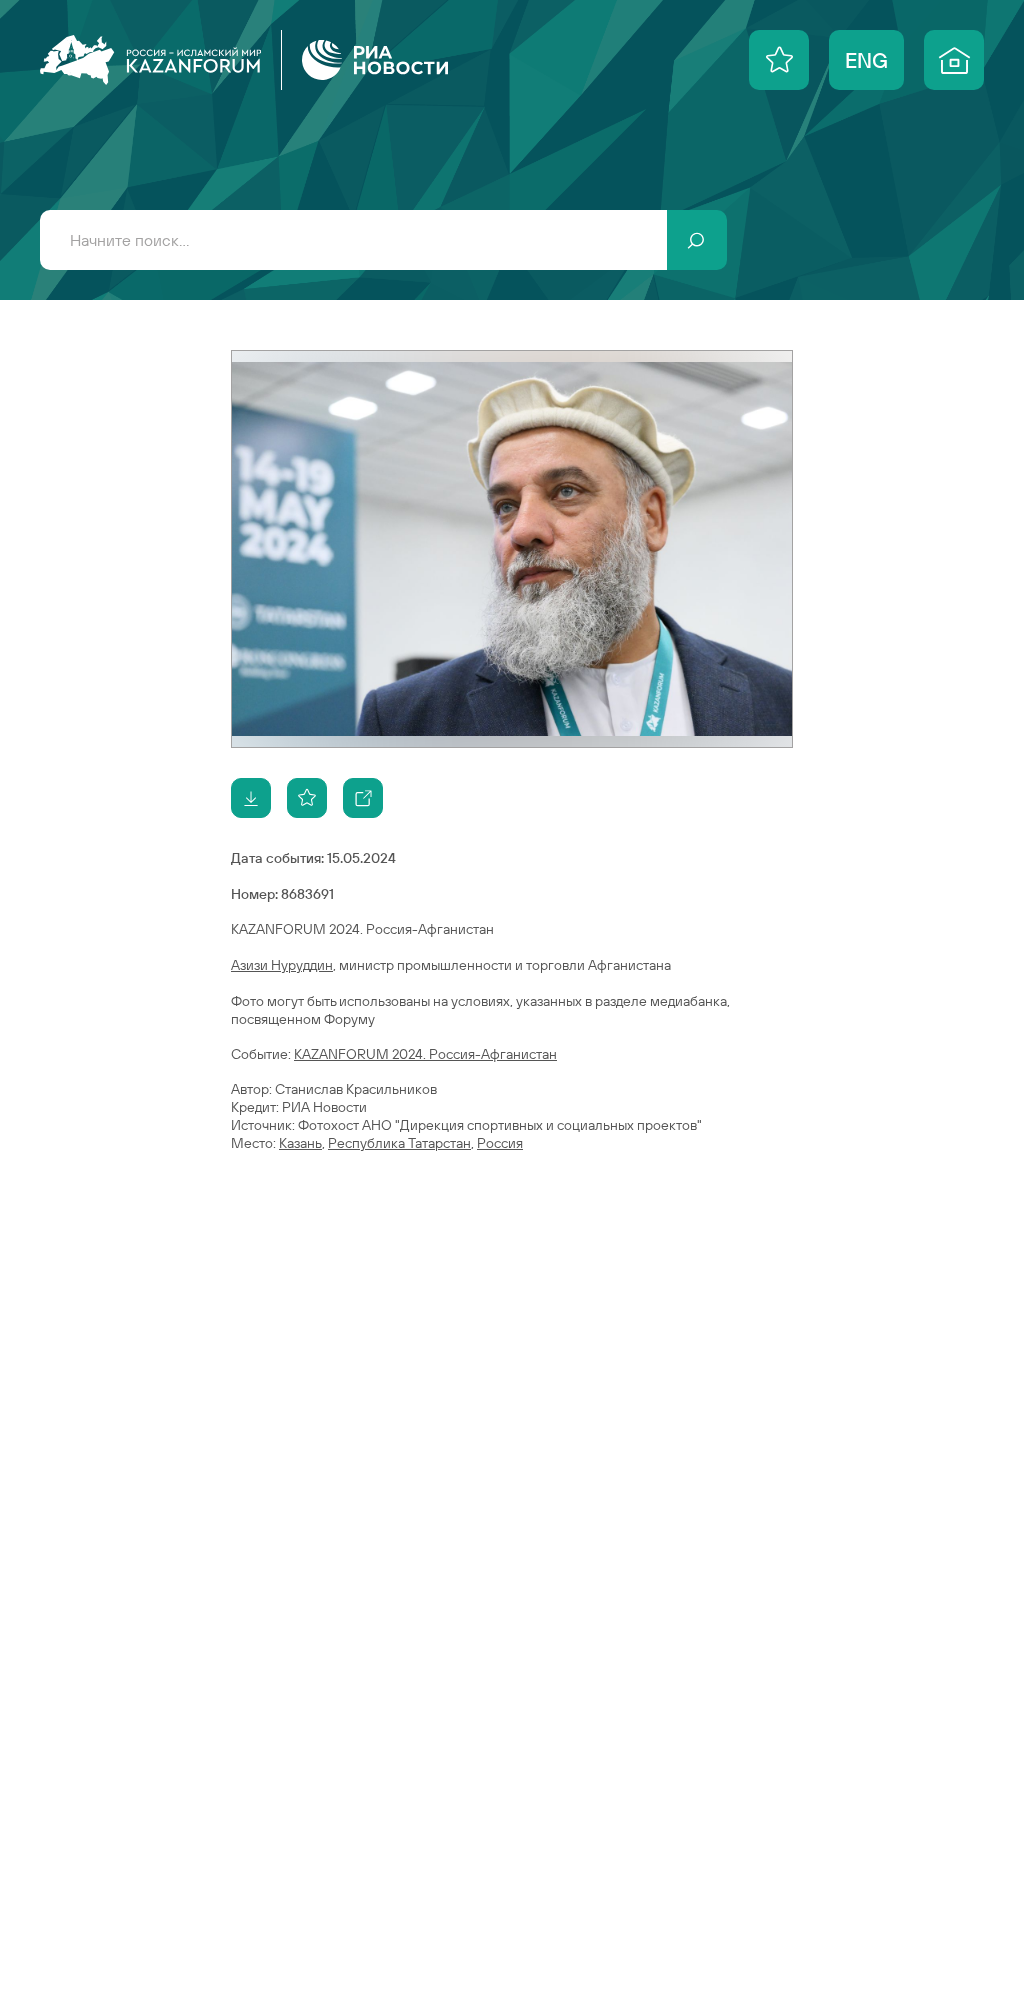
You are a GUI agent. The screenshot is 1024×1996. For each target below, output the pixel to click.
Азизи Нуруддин (282, 965)
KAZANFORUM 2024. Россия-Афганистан (425, 1054)
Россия (500, 1143)
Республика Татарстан (399, 1143)
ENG (866, 60)
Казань (300, 1143)
